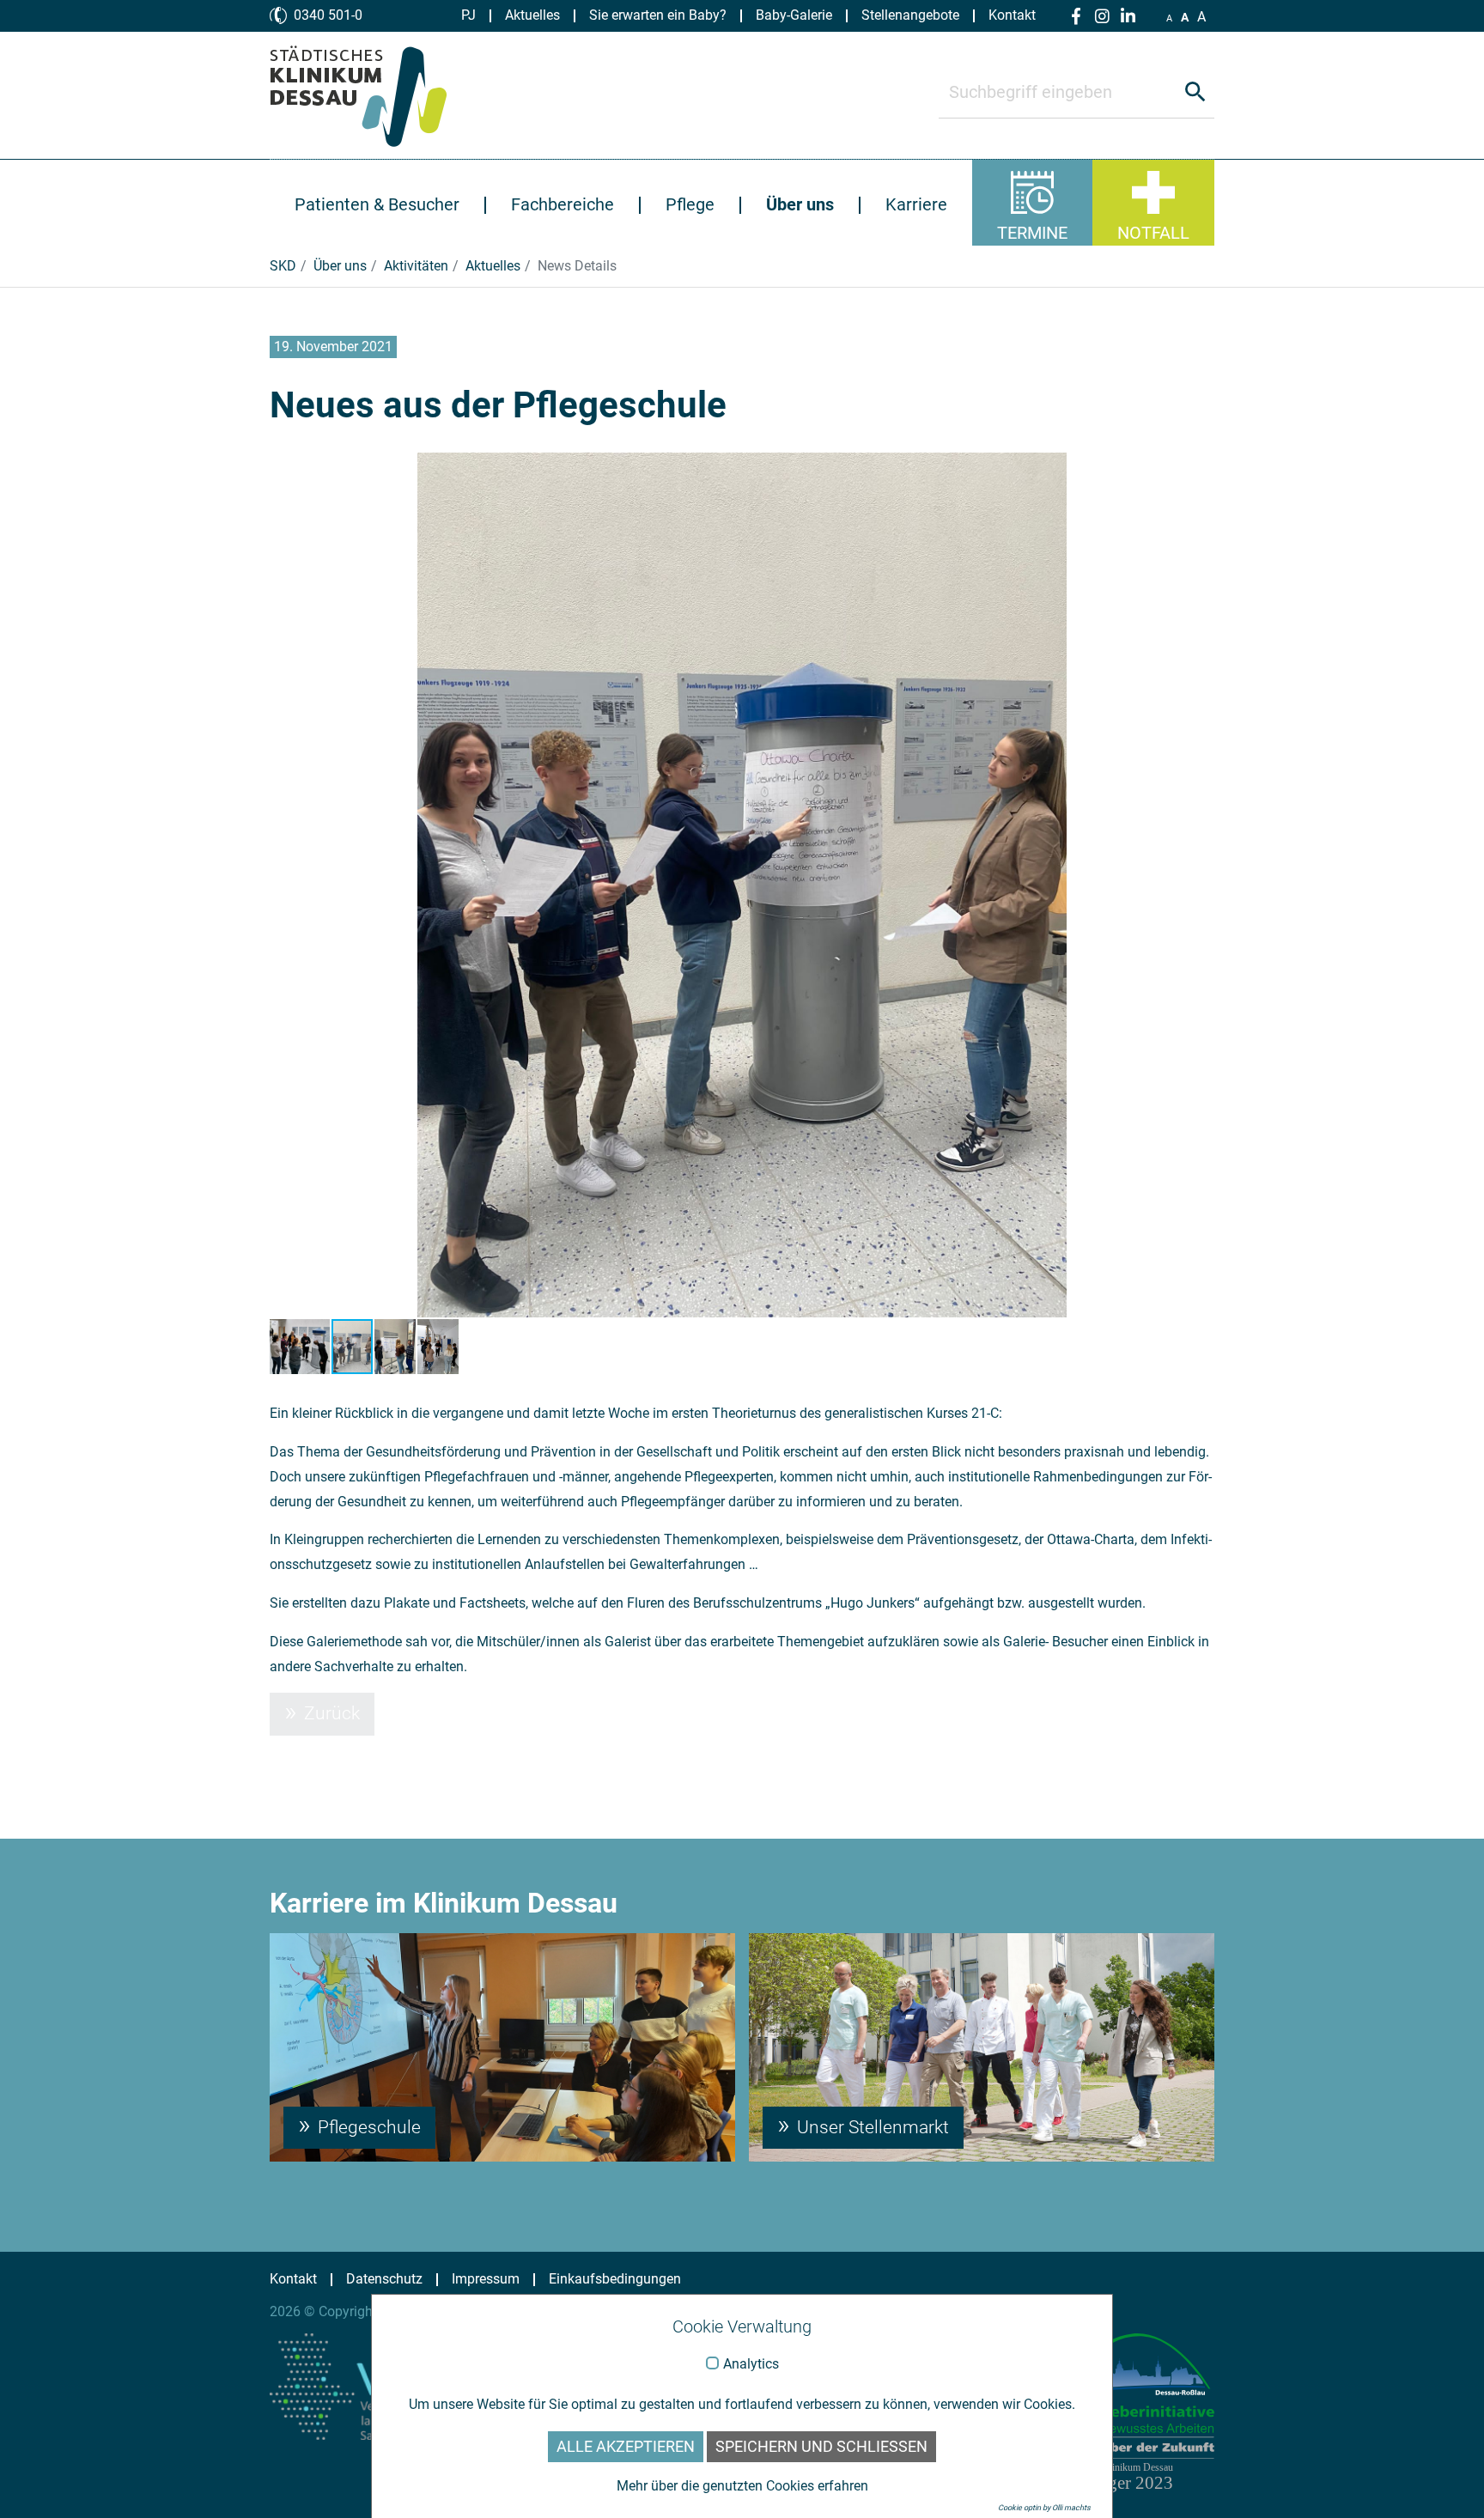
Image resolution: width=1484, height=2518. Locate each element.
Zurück (330, 1713)
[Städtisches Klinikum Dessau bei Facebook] (1076, 16)
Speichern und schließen (821, 2447)
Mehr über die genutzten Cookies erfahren (742, 2486)
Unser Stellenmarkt (871, 2127)
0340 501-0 (328, 15)
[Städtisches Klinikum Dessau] (371, 95)
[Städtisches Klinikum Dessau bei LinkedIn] (1128, 16)
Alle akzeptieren (626, 2447)
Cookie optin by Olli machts (1044, 2508)
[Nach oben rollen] (1446, 2480)
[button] (285, 885)
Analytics (751, 2364)
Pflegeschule (367, 2127)
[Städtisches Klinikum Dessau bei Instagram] (1102, 16)
